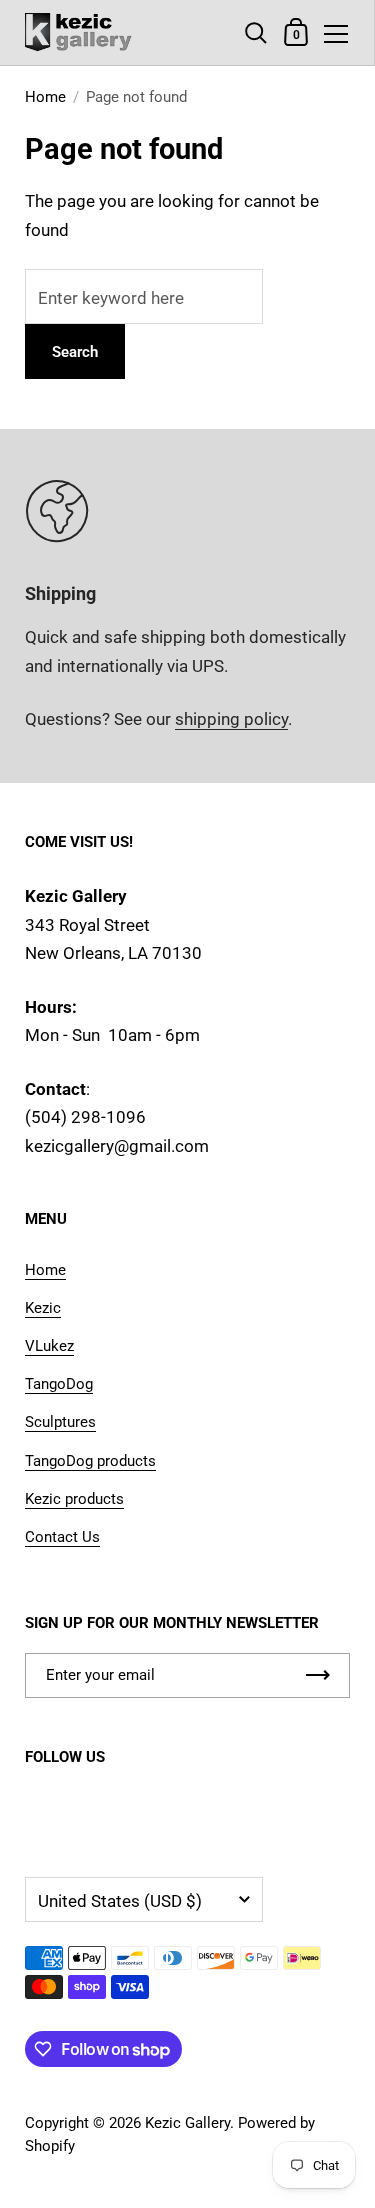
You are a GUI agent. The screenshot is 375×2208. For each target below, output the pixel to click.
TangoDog (59, 1384)
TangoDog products (90, 1461)
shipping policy (231, 719)
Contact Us (62, 1537)
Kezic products (74, 1499)
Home (45, 97)
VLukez (49, 1346)
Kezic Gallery (187, 2123)
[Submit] (318, 1675)
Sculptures (60, 1422)
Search (75, 352)
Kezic (43, 1308)
